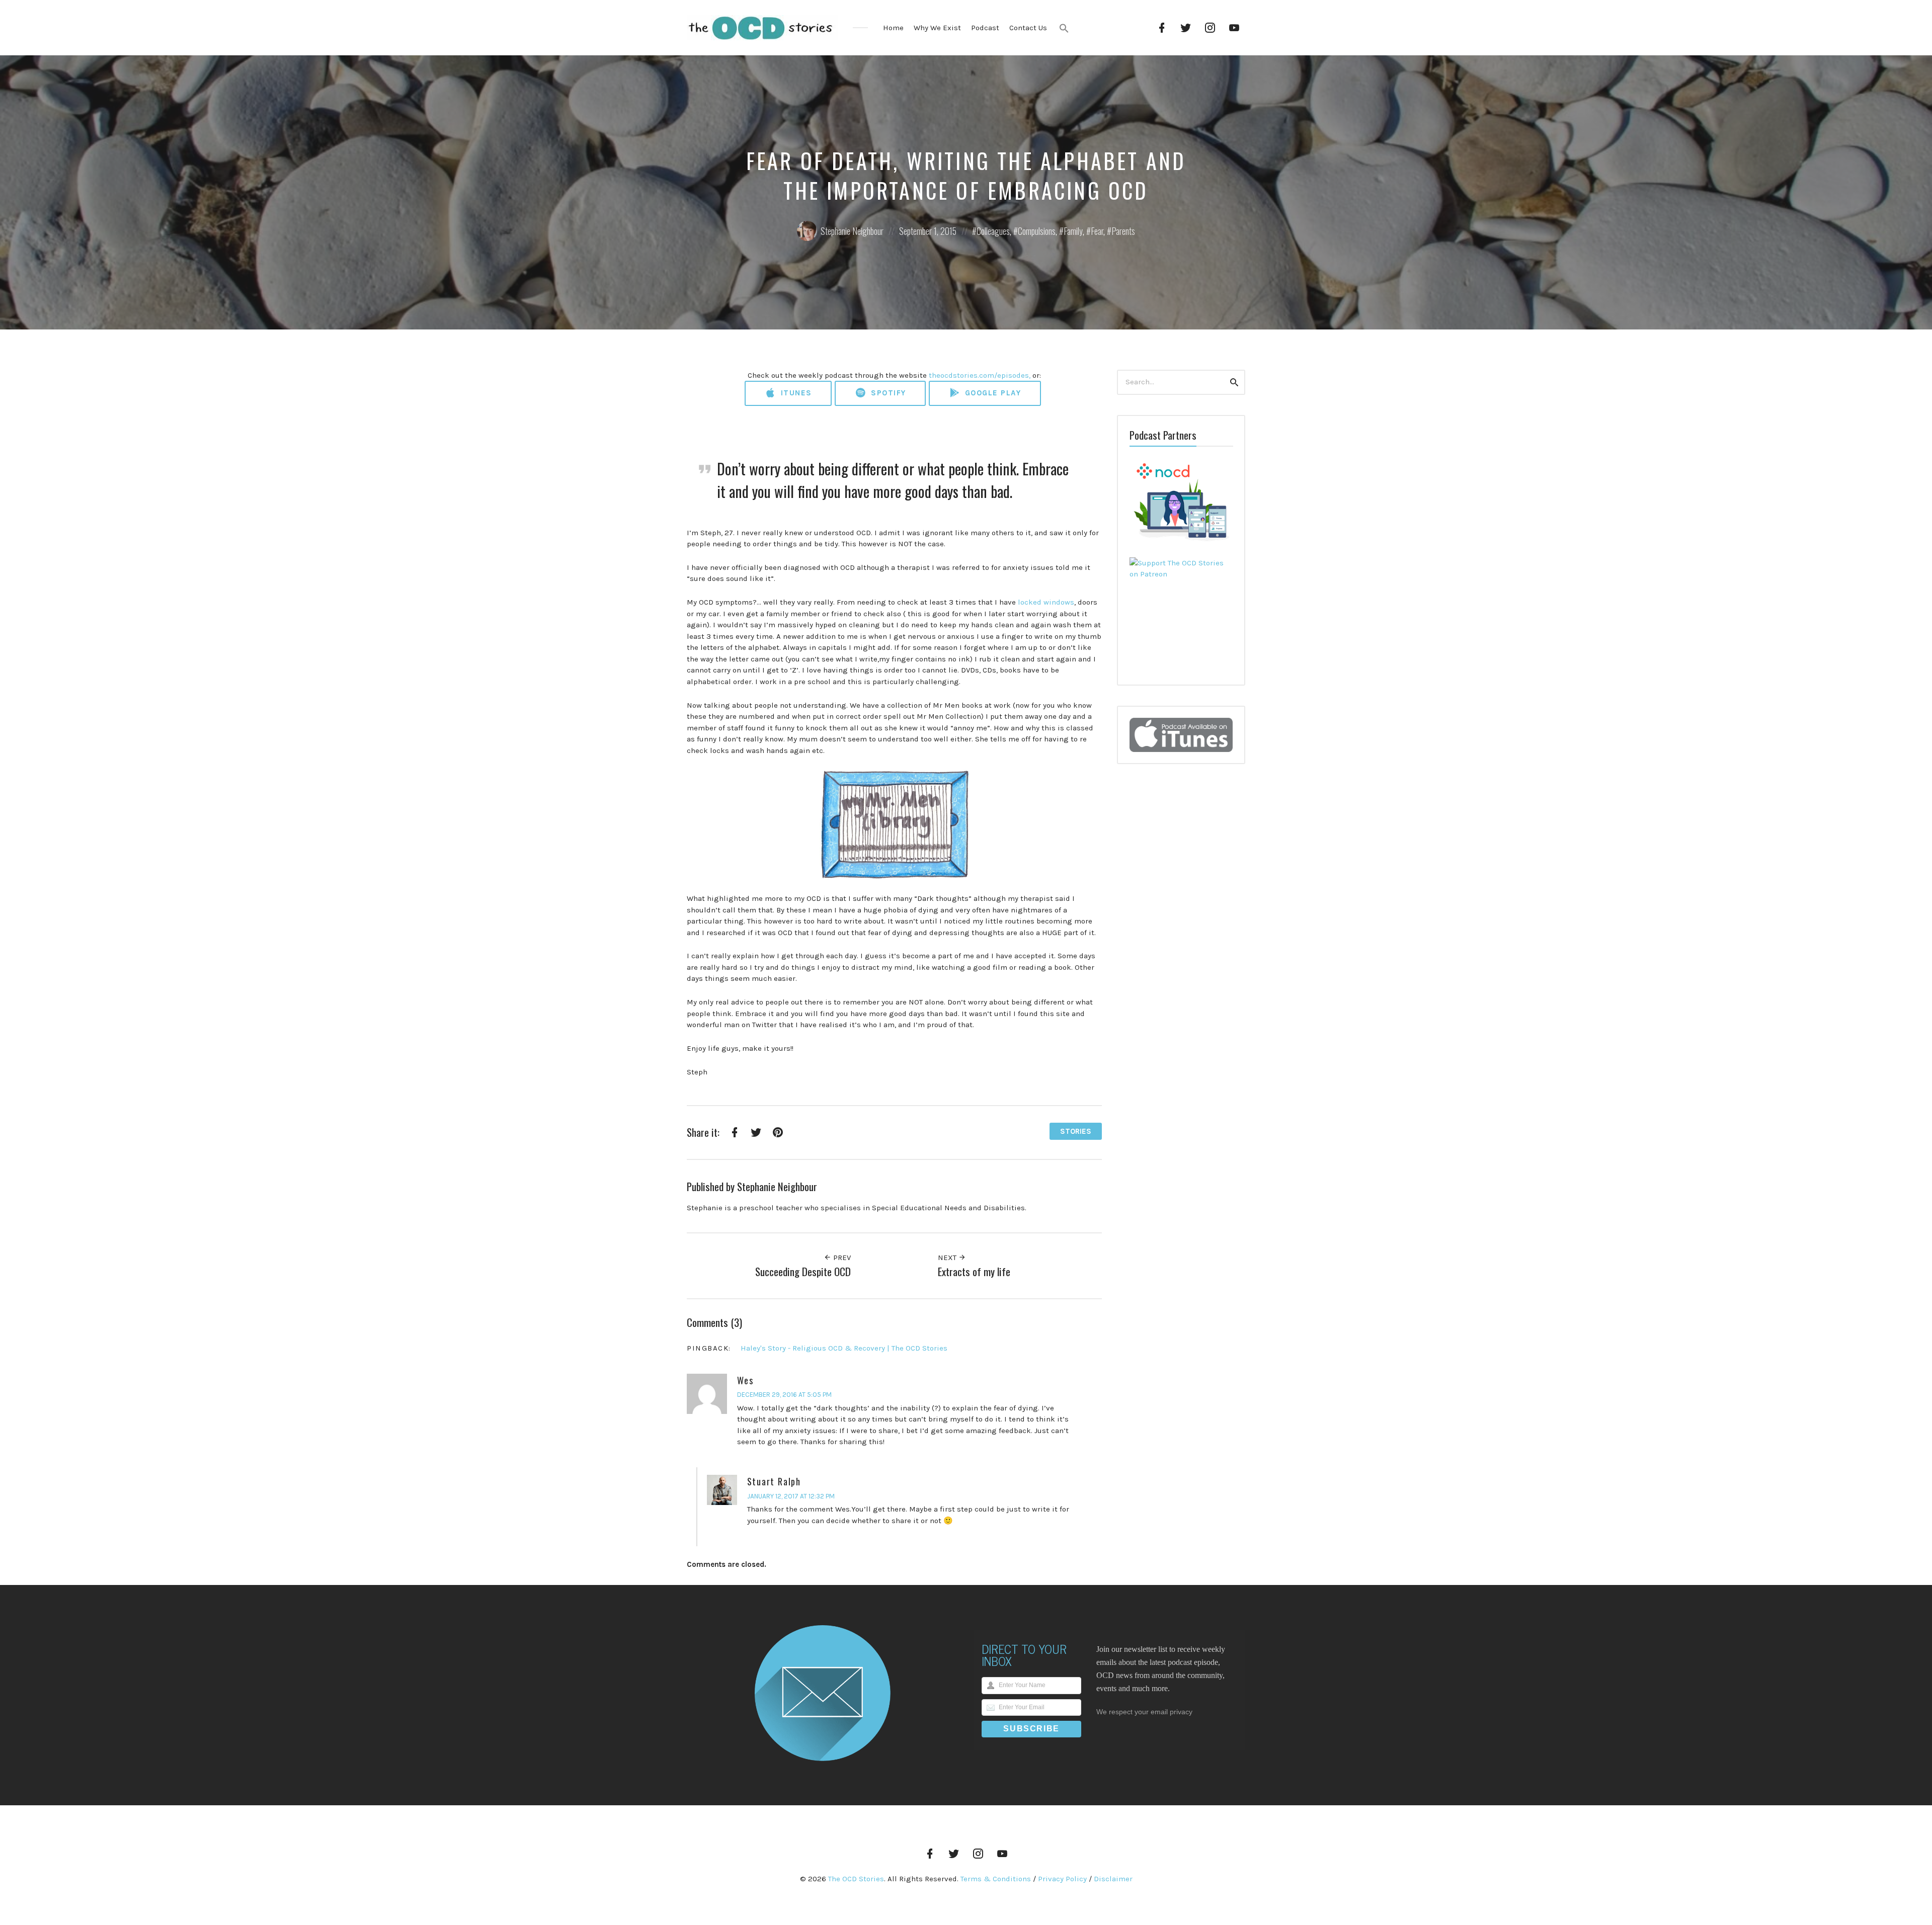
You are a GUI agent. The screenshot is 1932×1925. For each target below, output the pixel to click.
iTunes (795, 393)
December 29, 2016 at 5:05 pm (784, 1395)
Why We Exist (937, 28)
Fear (1097, 231)
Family (1073, 231)
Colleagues (993, 231)
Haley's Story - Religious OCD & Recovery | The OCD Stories (844, 1348)
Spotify (887, 393)
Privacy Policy (1062, 1879)
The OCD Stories (856, 1879)
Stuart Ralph (774, 1481)
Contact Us (1028, 28)
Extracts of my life (974, 1271)
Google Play (991, 393)
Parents (1123, 231)
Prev (841, 1258)
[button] (1064, 28)
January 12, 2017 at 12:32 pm (791, 1496)
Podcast (985, 28)
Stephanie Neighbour (852, 231)
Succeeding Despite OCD (803, 1271)
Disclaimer (1113, 1879)
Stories (1076, 1131)
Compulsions (1037, 231)
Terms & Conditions (996, 1879)
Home (893, 28)
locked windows (1046, 602)
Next (948, 1258)
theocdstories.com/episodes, (980, 375)
